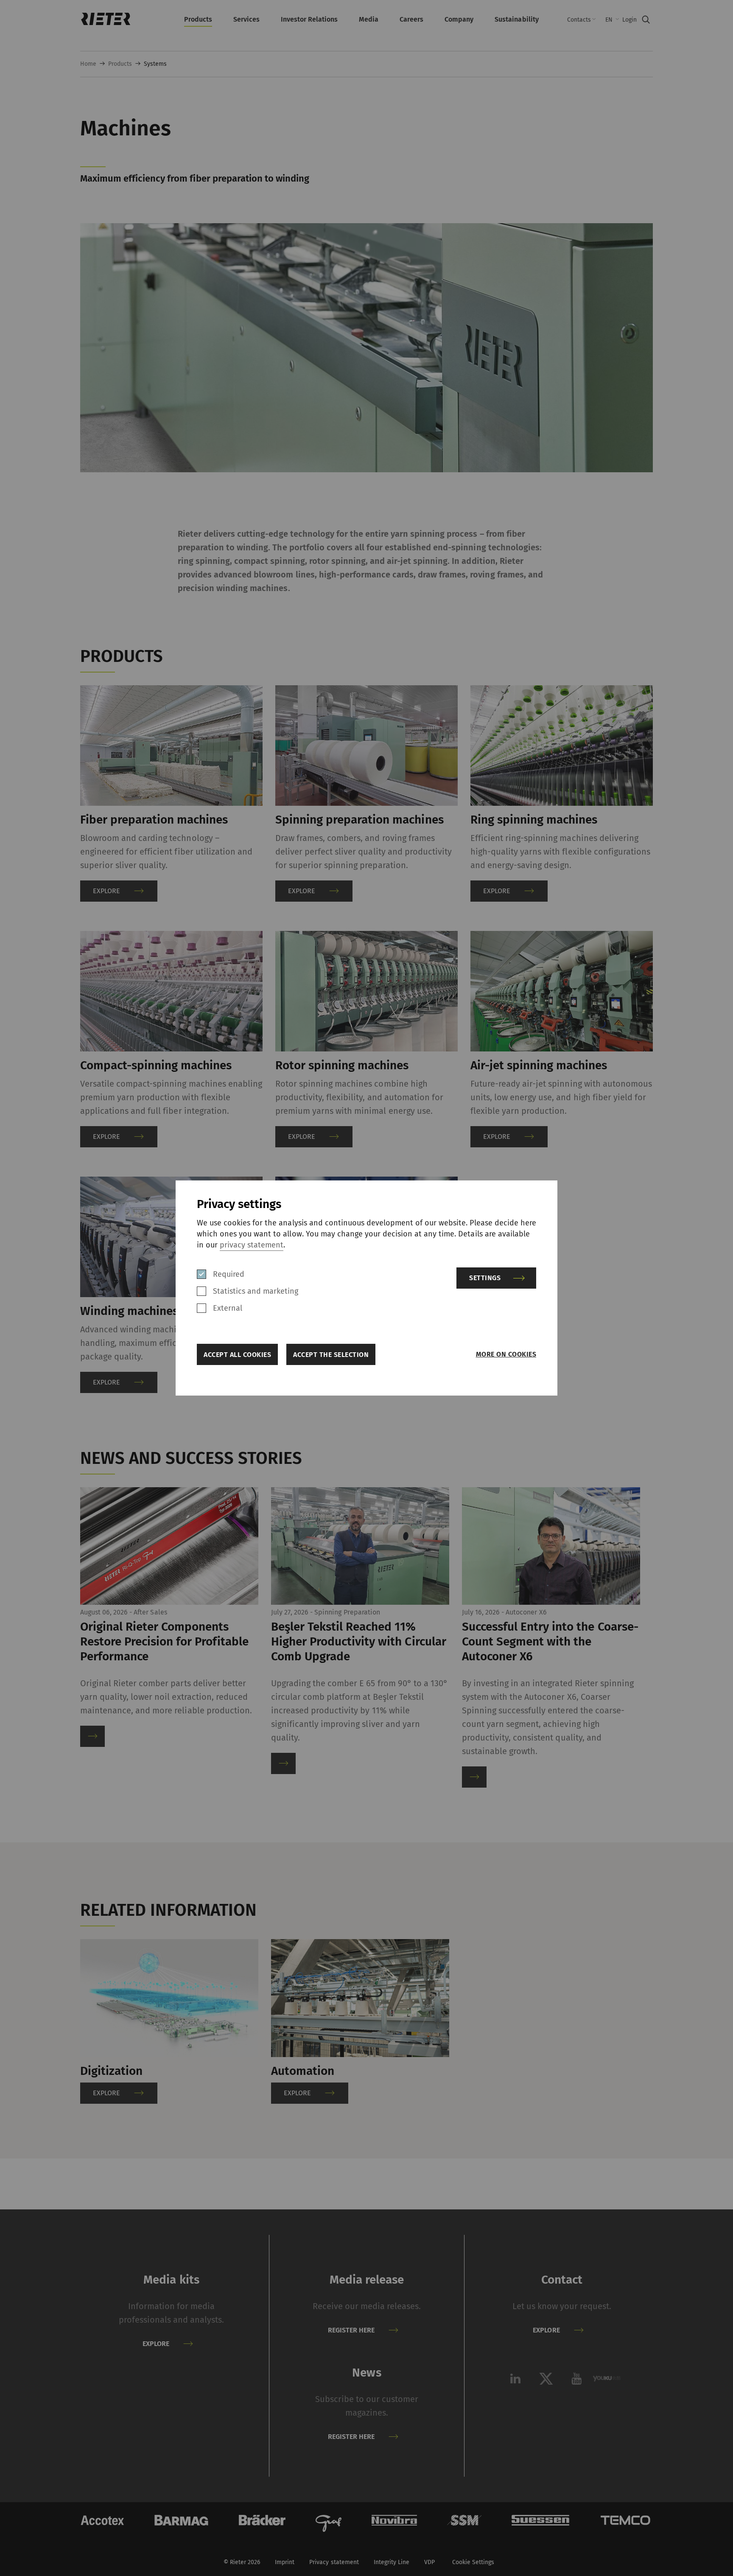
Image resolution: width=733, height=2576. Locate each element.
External (228, 1308)
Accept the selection (331, 1355)
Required (229, 1274)
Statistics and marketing (256, 1291)
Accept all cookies (237, 1355)
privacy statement (252, 1245)
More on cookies (506, 1354)
